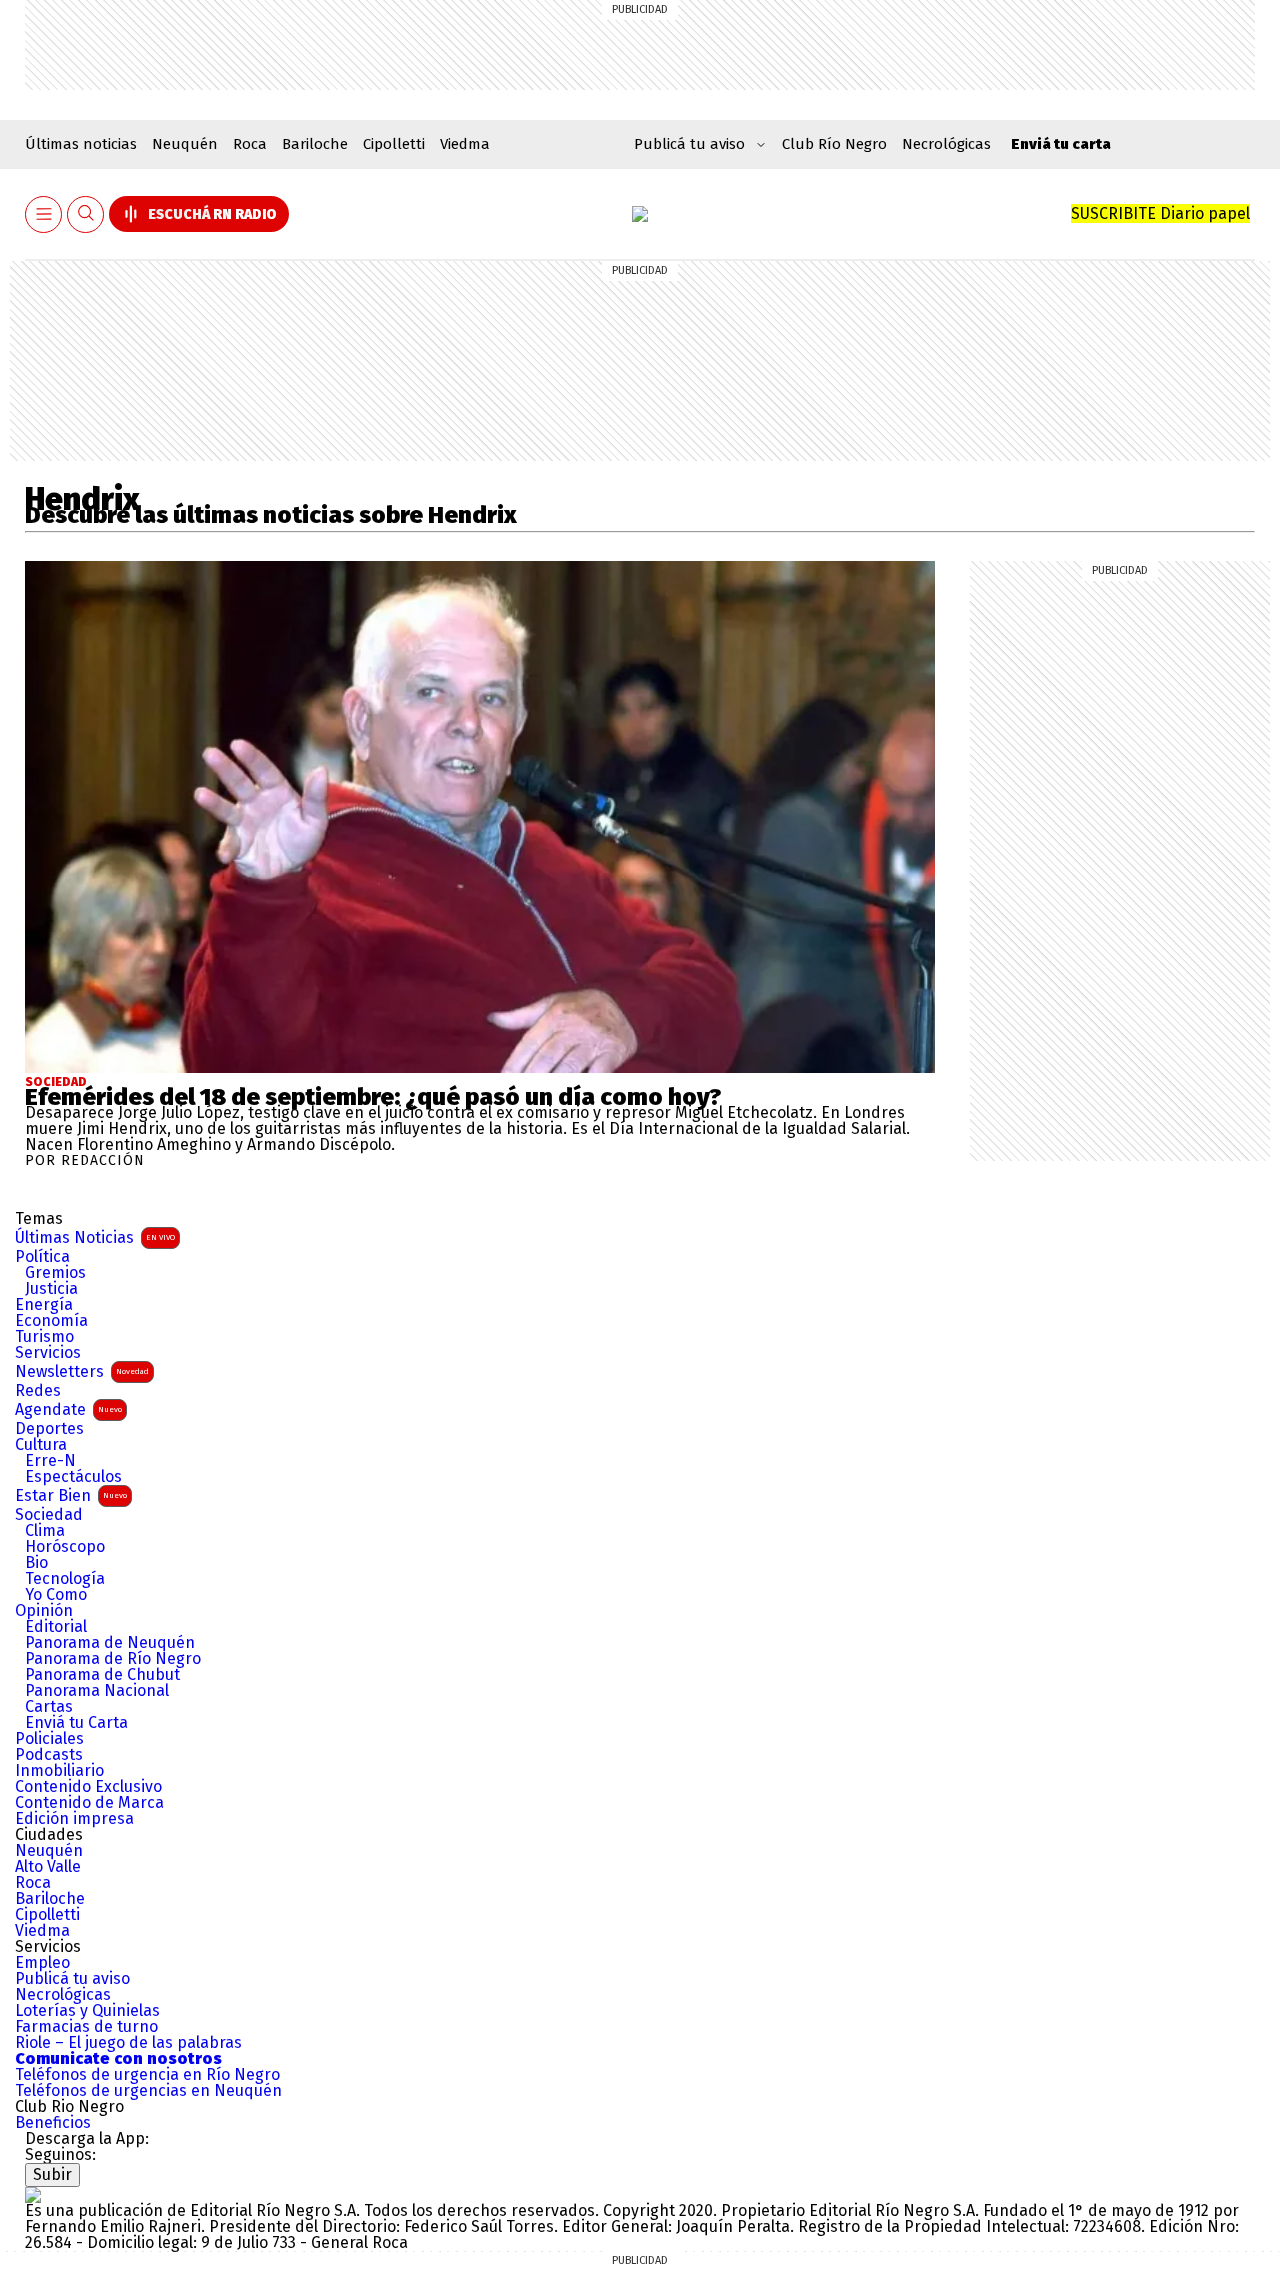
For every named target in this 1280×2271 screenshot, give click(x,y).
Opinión (44, 1611)
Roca (250, 144)
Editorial (56, 1627)
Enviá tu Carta (76, 1723)
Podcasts (49, 1755)
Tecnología (65, 1579)
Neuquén (185, 144)
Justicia (51, 1289)
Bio (36, 1563)
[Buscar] (86, 214)
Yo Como (56, 1595)
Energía (44, 1305)
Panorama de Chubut (102, 1675)
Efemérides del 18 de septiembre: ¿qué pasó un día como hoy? (373, 1097)
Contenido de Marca (89, 1803)
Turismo (44, 1337)
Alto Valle (48, 1867)
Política (42, 1257)
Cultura (41, 1445)
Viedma (465, 144)
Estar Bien (71, 1495)
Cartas (49, 1707)
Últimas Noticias (95, 1237)
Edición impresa (74, 1819)
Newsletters (82, 1371)
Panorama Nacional (97, 1691)
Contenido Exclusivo (88, 1787)
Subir (52, 2174)
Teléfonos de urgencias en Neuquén (148, 2091)
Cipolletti (394, 144)
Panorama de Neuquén (110, 1643)
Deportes (49, 1429)
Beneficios (53, 2123)
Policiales (49, 1739)
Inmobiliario (59, 1771)
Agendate (68, 1409)
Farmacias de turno (86, 2027)
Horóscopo (65, 1547)
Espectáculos (73, 1477)
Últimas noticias (81, 144)
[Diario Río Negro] (640, 214)
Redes (38, 1391)
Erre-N (50, 1461)
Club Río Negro (834, 144)
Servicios (48, 1353)
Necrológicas (946, 144)
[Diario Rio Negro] (33, 2194)
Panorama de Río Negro (113, 1659)
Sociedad (56, 1082)
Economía (51, 1321)
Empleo (42, 1963)
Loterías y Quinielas (87, 2011)
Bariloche (315, 144)
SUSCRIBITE (1160, 213)
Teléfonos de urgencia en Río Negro (147, 2075)
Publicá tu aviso (72, 1979)
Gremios (55, 1273)
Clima (45, 1531)
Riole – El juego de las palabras (128, 2043)
